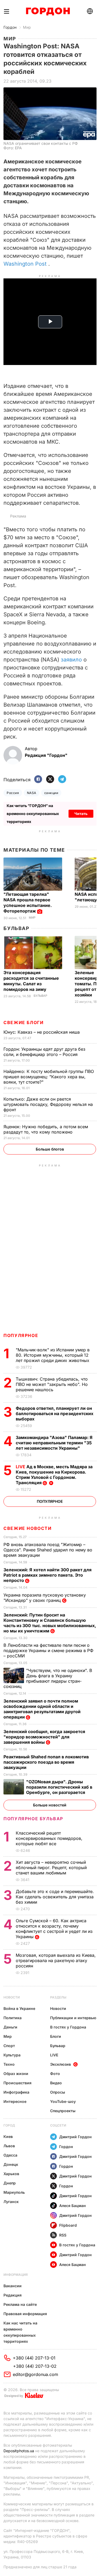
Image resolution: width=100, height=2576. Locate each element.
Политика (13, 2018)
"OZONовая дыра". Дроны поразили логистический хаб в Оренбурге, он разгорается (59, 1787)
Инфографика (16, 2092)
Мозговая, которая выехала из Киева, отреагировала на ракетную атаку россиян (56, 1960)
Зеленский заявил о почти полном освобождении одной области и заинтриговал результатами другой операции (42, 1709)
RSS (63, 2235)
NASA (32, 793)
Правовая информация (25, 2314)
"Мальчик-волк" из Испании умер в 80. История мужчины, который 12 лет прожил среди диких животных (53, 1355)
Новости (12, 1997)
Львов (9, 2146)
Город (9, 2125)
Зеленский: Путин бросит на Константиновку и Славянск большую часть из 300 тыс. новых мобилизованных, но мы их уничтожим (50, 1623)
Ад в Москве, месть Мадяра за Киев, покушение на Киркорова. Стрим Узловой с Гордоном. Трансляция (54, 1475)
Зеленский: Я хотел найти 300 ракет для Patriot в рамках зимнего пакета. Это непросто (47, 1575)
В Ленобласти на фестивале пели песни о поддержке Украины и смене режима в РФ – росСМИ (48, 1650)
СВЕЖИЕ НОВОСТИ (27, 1528)
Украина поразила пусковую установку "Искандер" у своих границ (45, 1598)
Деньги (10, 2027)
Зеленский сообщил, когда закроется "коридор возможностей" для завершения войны (44, 1737)
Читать (81, 814)
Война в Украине (19, 2008)
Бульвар (16, 928)
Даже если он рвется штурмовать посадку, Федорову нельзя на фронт (48, 1104)
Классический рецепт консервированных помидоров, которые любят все (49, 1838)
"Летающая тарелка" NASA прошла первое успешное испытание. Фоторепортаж (28, 903)
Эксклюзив (61, 2064)
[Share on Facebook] (38, 780)
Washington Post (25, 264)
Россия (13, 793)
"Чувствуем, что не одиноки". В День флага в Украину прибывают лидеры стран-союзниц (48, 1678)
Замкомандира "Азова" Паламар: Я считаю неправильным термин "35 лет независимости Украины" (54, 1443)
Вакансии (13, 2286)
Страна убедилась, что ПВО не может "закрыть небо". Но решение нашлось (52, 1384)
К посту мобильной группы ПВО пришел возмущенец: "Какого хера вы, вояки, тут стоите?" (49, 1077)
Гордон (10, 27)
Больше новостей (50, 1805)
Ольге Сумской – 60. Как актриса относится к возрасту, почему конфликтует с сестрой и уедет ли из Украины (54, 1929)
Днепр (10, 2183)
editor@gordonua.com (35, 2374)
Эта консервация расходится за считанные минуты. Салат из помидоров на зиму (31, 981)
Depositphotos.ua (19, 2451)
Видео (56, 2083)
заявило (71, 660)
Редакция (13, 2295)
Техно (9, 2064)
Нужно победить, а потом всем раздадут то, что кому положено (46, 1129)
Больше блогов (50, 1149)
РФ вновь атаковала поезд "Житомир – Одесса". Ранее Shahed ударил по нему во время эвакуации (48, 1550)
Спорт (9, 2046)
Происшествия (17, 2083)
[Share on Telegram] (62, 780)
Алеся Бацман (73, 2206)
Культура (12, 2055)
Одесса (10, 2155)
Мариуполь (14, 2192)
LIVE (54, 2055)
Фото (55, 2074)
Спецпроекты (63, 2111)
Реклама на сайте (20, 2304)
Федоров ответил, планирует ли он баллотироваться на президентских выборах (55, 1414)
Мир (27, 27)
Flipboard (68, 2225)
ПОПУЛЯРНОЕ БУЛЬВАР (33, 1819)
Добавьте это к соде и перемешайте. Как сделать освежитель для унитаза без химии (55, 1897)
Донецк (11, 2164)
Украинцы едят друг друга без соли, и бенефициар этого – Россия (44, 1052)
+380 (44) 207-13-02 (35, 2366)
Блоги (56, 2036)
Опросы (58, 2092)
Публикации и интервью (73, 2018)
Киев (8, 2136)
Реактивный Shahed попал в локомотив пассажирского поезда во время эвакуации (46, 1762)
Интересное (15, 2101)
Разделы (58, 1997)
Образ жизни (16, 2074)
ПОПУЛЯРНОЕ (21, 1335)
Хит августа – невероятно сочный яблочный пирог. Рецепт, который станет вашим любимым (51, 1868)
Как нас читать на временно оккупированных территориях (20, 2332)
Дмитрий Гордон (75, 2137)
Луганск (11, 2202)
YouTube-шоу (63, 2101)
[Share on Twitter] (50, 780)
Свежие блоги (23, 1022)
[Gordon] (48, 11)
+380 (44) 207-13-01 (34, 2358)
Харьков (11, 2174)
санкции (51, 793)
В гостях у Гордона (68, 2027)
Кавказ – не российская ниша (42, 1032)
